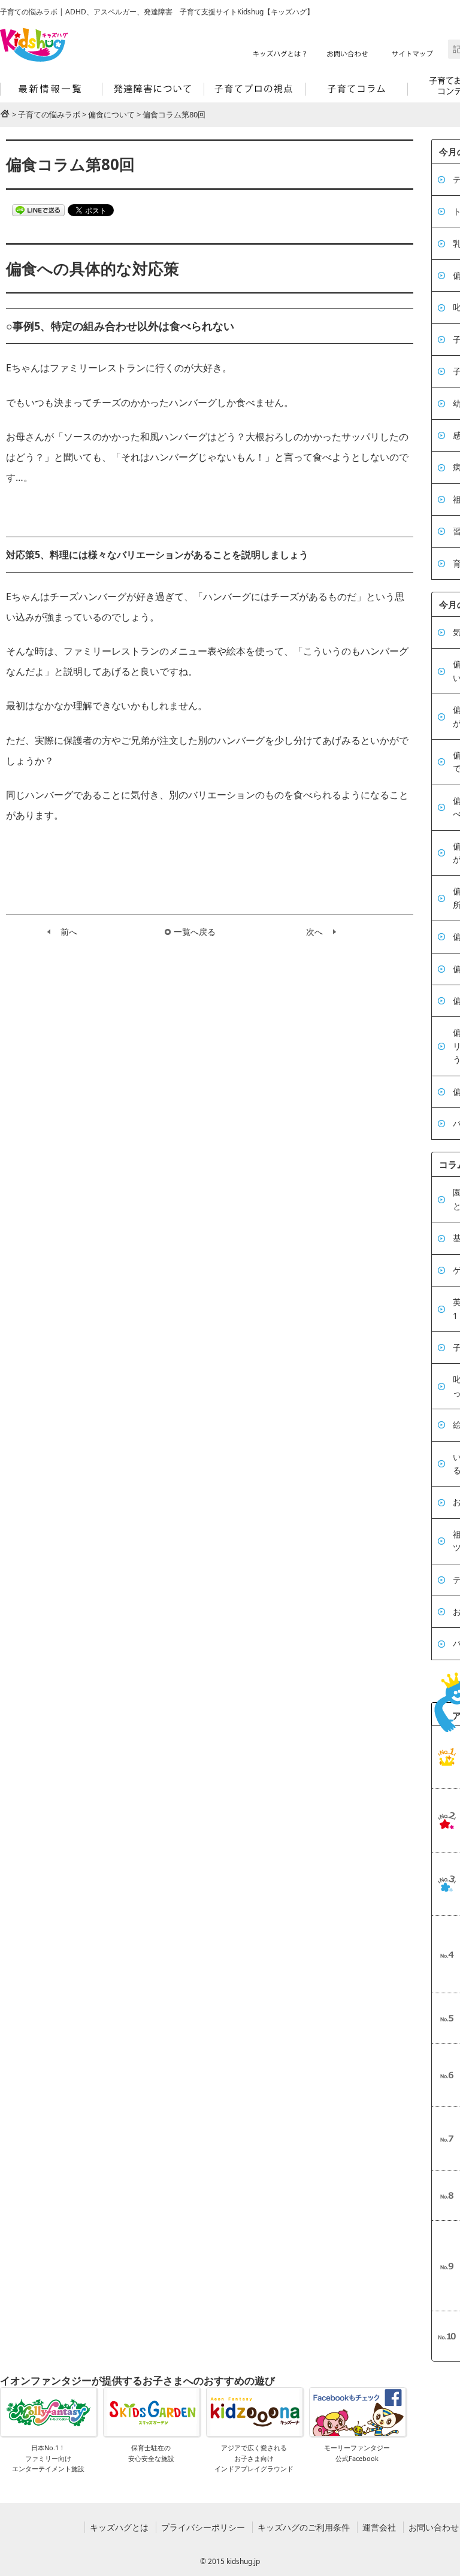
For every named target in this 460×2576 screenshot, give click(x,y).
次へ (314, 932)
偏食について (111, 114)
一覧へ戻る (195, 932)
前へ (69, 932)
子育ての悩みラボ (49, 114)
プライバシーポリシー (203, 2527)
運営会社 (379, 2527)
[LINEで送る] (38, 209)
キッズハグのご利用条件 (304, 2527)
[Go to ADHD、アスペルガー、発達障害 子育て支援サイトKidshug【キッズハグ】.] (5, 113)
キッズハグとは (119, 2527)
